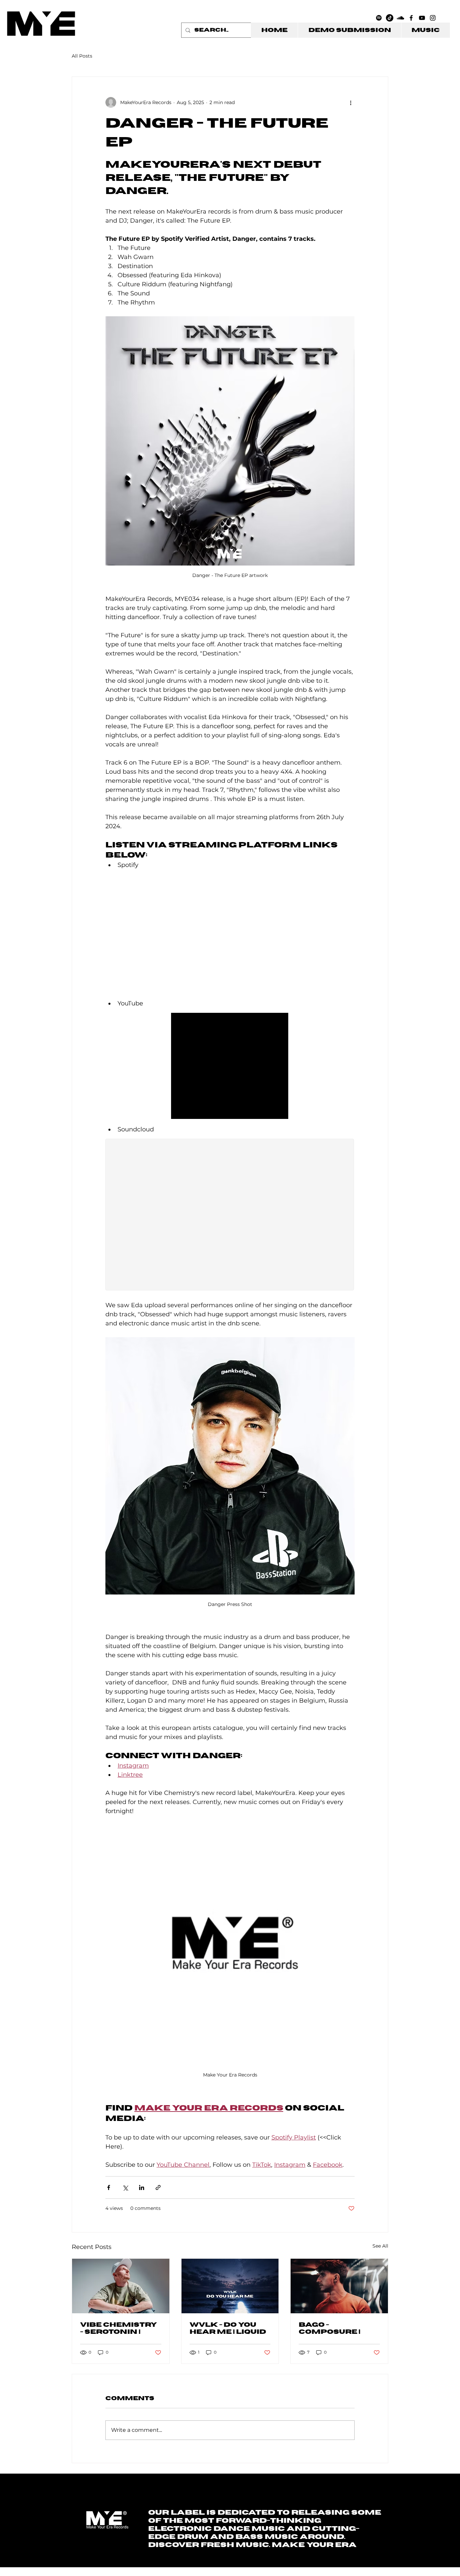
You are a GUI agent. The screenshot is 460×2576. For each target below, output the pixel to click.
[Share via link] (158, 2187)
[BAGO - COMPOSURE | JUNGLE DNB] (339, 2286)
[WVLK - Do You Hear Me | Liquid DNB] (230, 2286)
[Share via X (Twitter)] (125, 2187)
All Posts (82, 56)
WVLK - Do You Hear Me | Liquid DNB (228, 2329)
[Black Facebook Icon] (411, 18)
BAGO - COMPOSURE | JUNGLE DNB (330, 2329)
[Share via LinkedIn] (142, 2187)
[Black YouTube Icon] (422, 18)
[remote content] (230, 934)
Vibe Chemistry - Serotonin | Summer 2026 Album (119, 2329)
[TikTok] (390, 18)
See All (380, 2246)
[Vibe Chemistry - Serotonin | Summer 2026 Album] (121, 2286)
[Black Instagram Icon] (433, 18)
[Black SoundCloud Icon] (400, 18)
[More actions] (351, 102)
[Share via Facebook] (109, 2187)
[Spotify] (379, 18)
